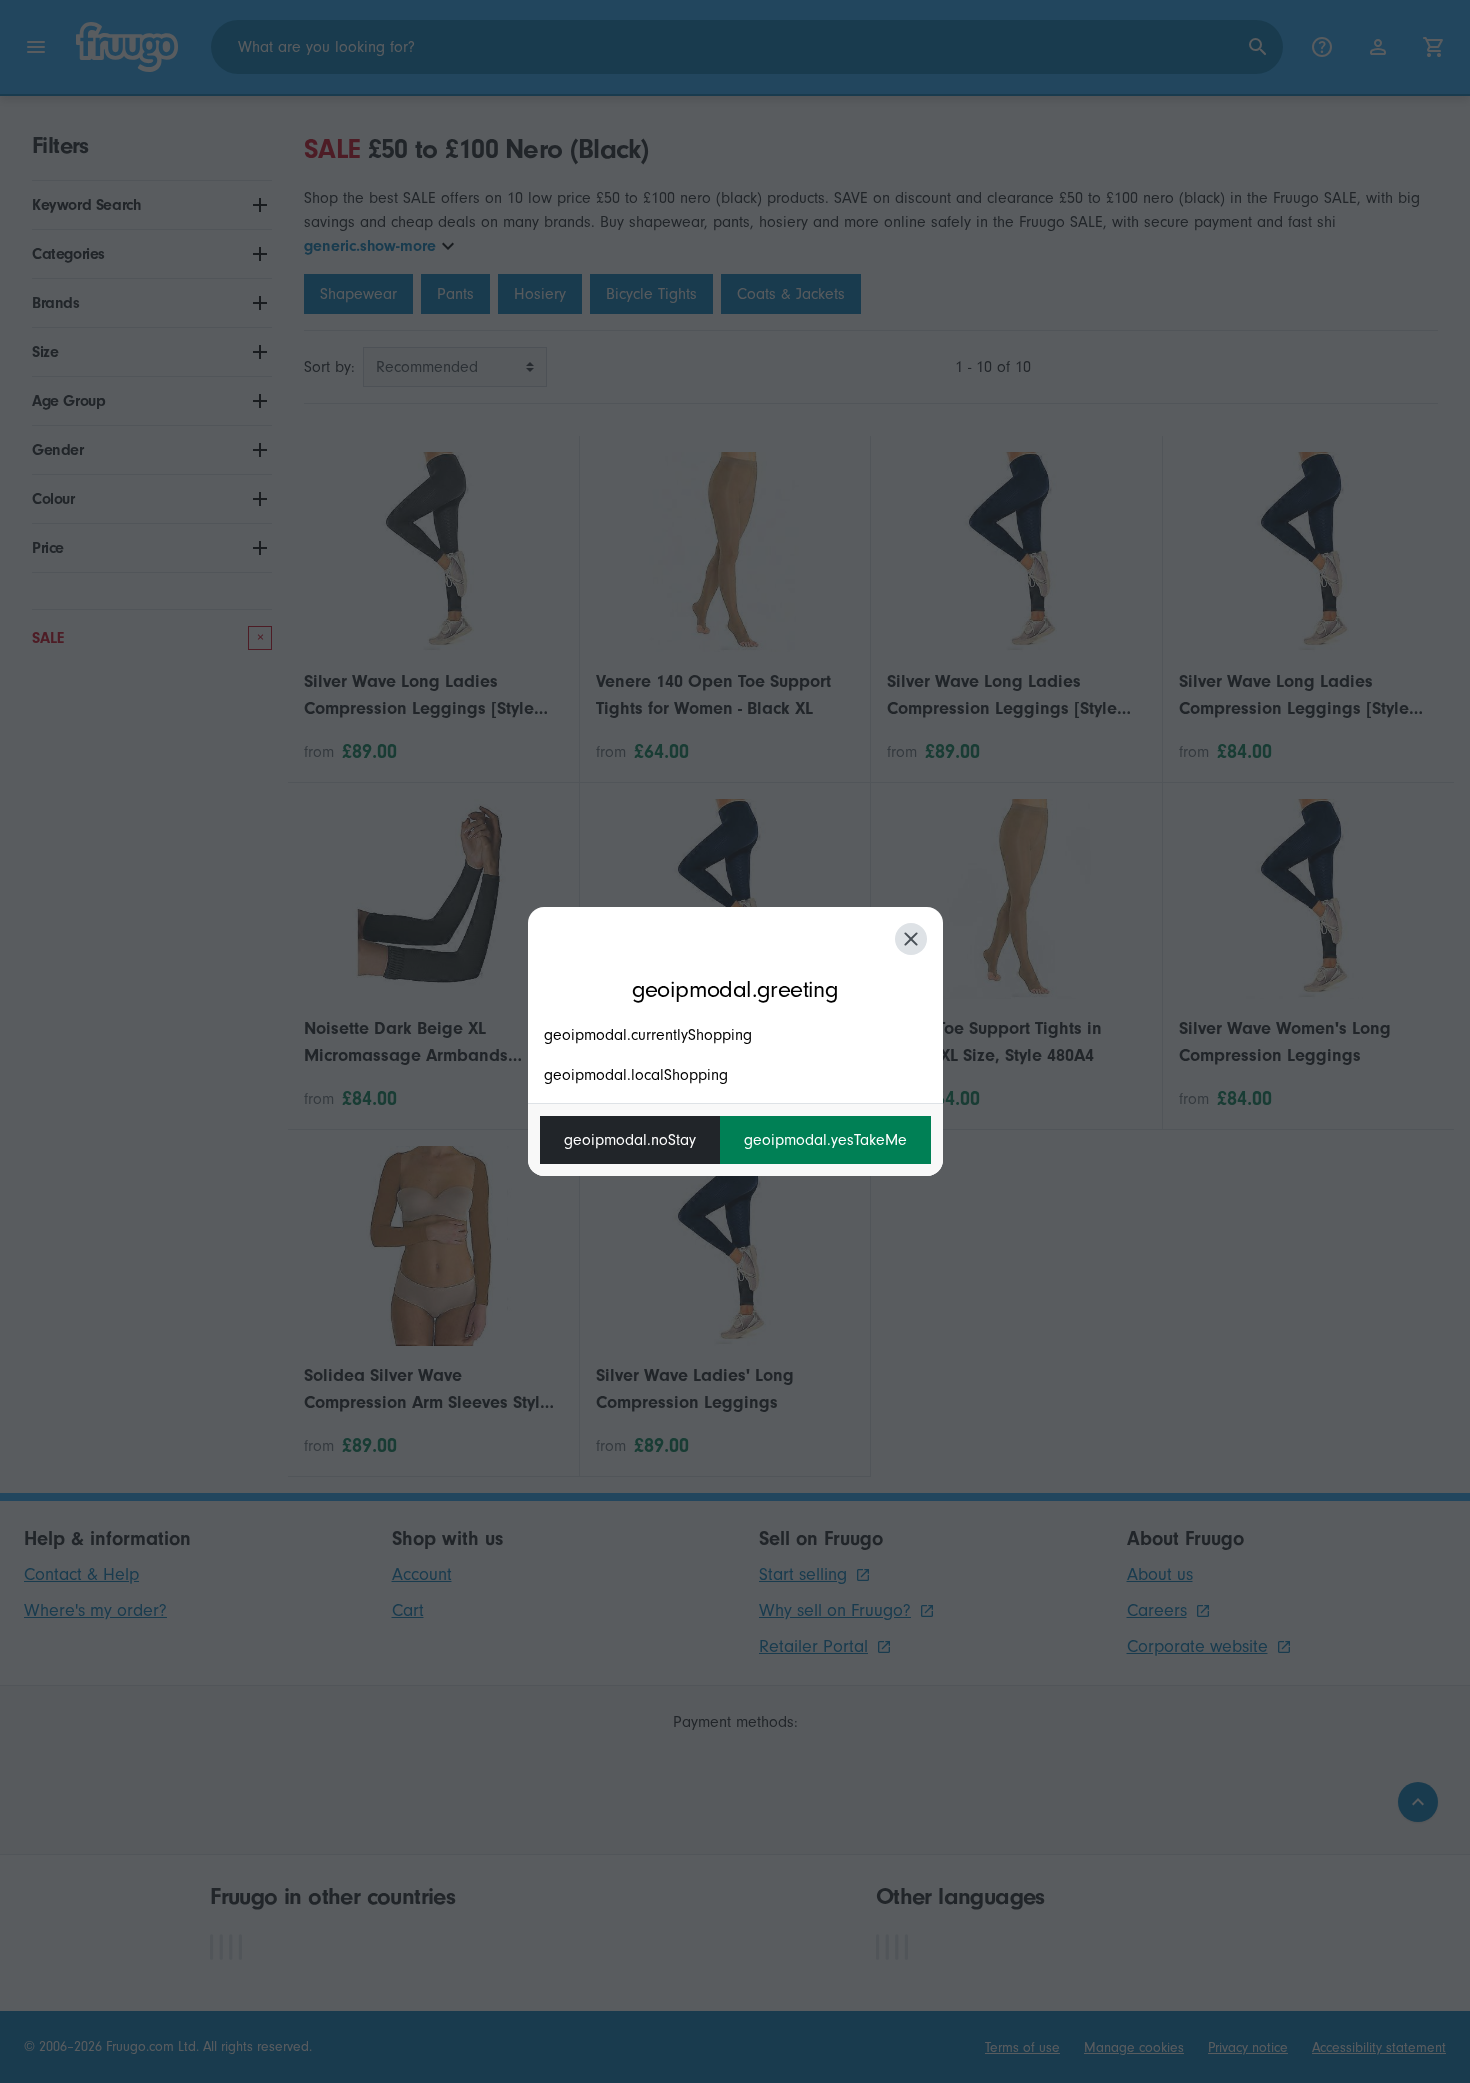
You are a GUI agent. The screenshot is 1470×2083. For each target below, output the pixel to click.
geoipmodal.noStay (630, 1140)
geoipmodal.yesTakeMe (825, 1140)
